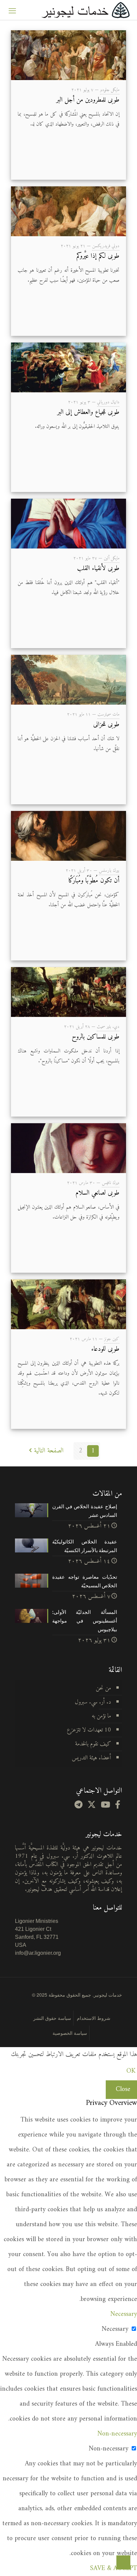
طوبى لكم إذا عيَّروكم (98, 256)
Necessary (115, 2329)
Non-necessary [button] (117, 2434)
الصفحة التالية (49, 1451)
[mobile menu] (12, 10)
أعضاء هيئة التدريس (91, 1758)
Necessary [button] (124, 2314)
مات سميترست (108, 714)
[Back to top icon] (123, 2562)
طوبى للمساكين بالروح (96, 1037)
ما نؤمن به (101, 1716)
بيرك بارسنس (109, 871)
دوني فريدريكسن (106, 246)
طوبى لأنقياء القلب (98, 569)
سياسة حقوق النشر (52, 2018)
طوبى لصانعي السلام (97, 1193)
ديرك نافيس (111, 1183)
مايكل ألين (112, 558)
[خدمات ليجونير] (85, 10)
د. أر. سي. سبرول (93, 1702)
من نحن (103, 1688)
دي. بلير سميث (108, 1027)
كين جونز (112, 1339)
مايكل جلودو (110, 90)
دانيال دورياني (108, 402)
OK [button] (131, 2071)
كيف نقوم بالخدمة (93, 1744)
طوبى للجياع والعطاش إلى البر (88, 412)
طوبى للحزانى (106, 725)
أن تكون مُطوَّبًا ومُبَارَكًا (94, 881)
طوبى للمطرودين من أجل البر (88, 100)
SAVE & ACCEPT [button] (114, 2569)
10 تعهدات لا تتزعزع (89, 1730)
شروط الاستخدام (94, 2018)
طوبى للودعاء (105, 1349)
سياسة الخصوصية (70, 2033)
